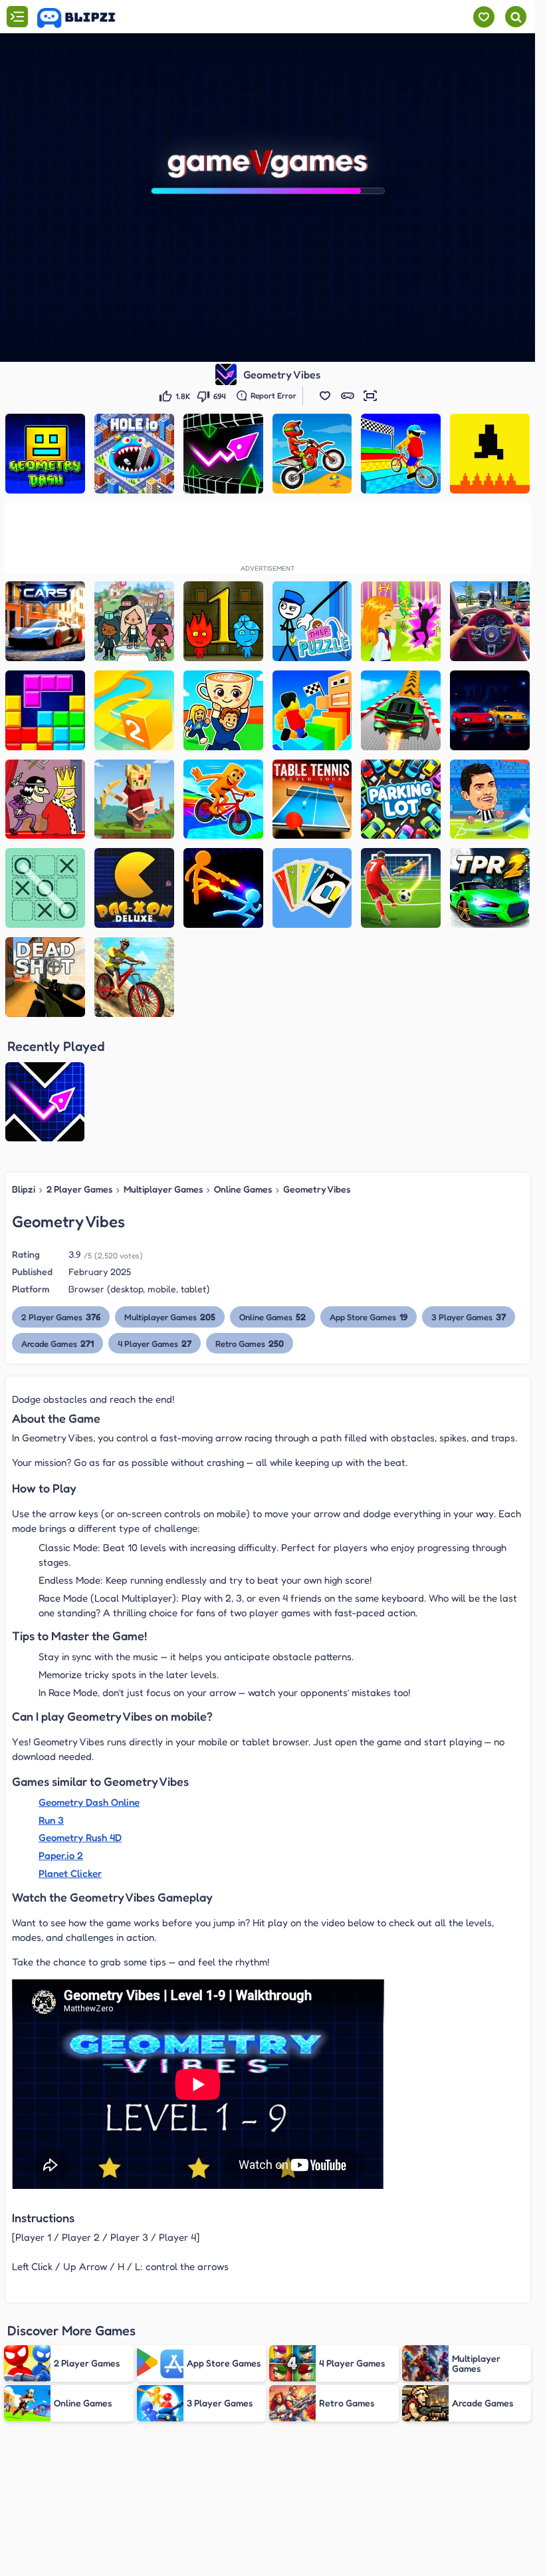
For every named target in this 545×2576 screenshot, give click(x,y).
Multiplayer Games (163, 1189)
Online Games (243, 1189)
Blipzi (24, 1189)
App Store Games (369, 1317)
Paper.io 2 (61, 1855)
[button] (325, 396)
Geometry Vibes (317, 1189)
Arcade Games (57, 1343)
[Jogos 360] (85, 18)
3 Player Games (469, 1317)
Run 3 (51, 1820)
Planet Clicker (70, 1873)
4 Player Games (155, 1343)
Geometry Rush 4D (80, 1837)
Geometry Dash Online (89, 1802)
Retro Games (250, 1343)
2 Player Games (79, 1189)
